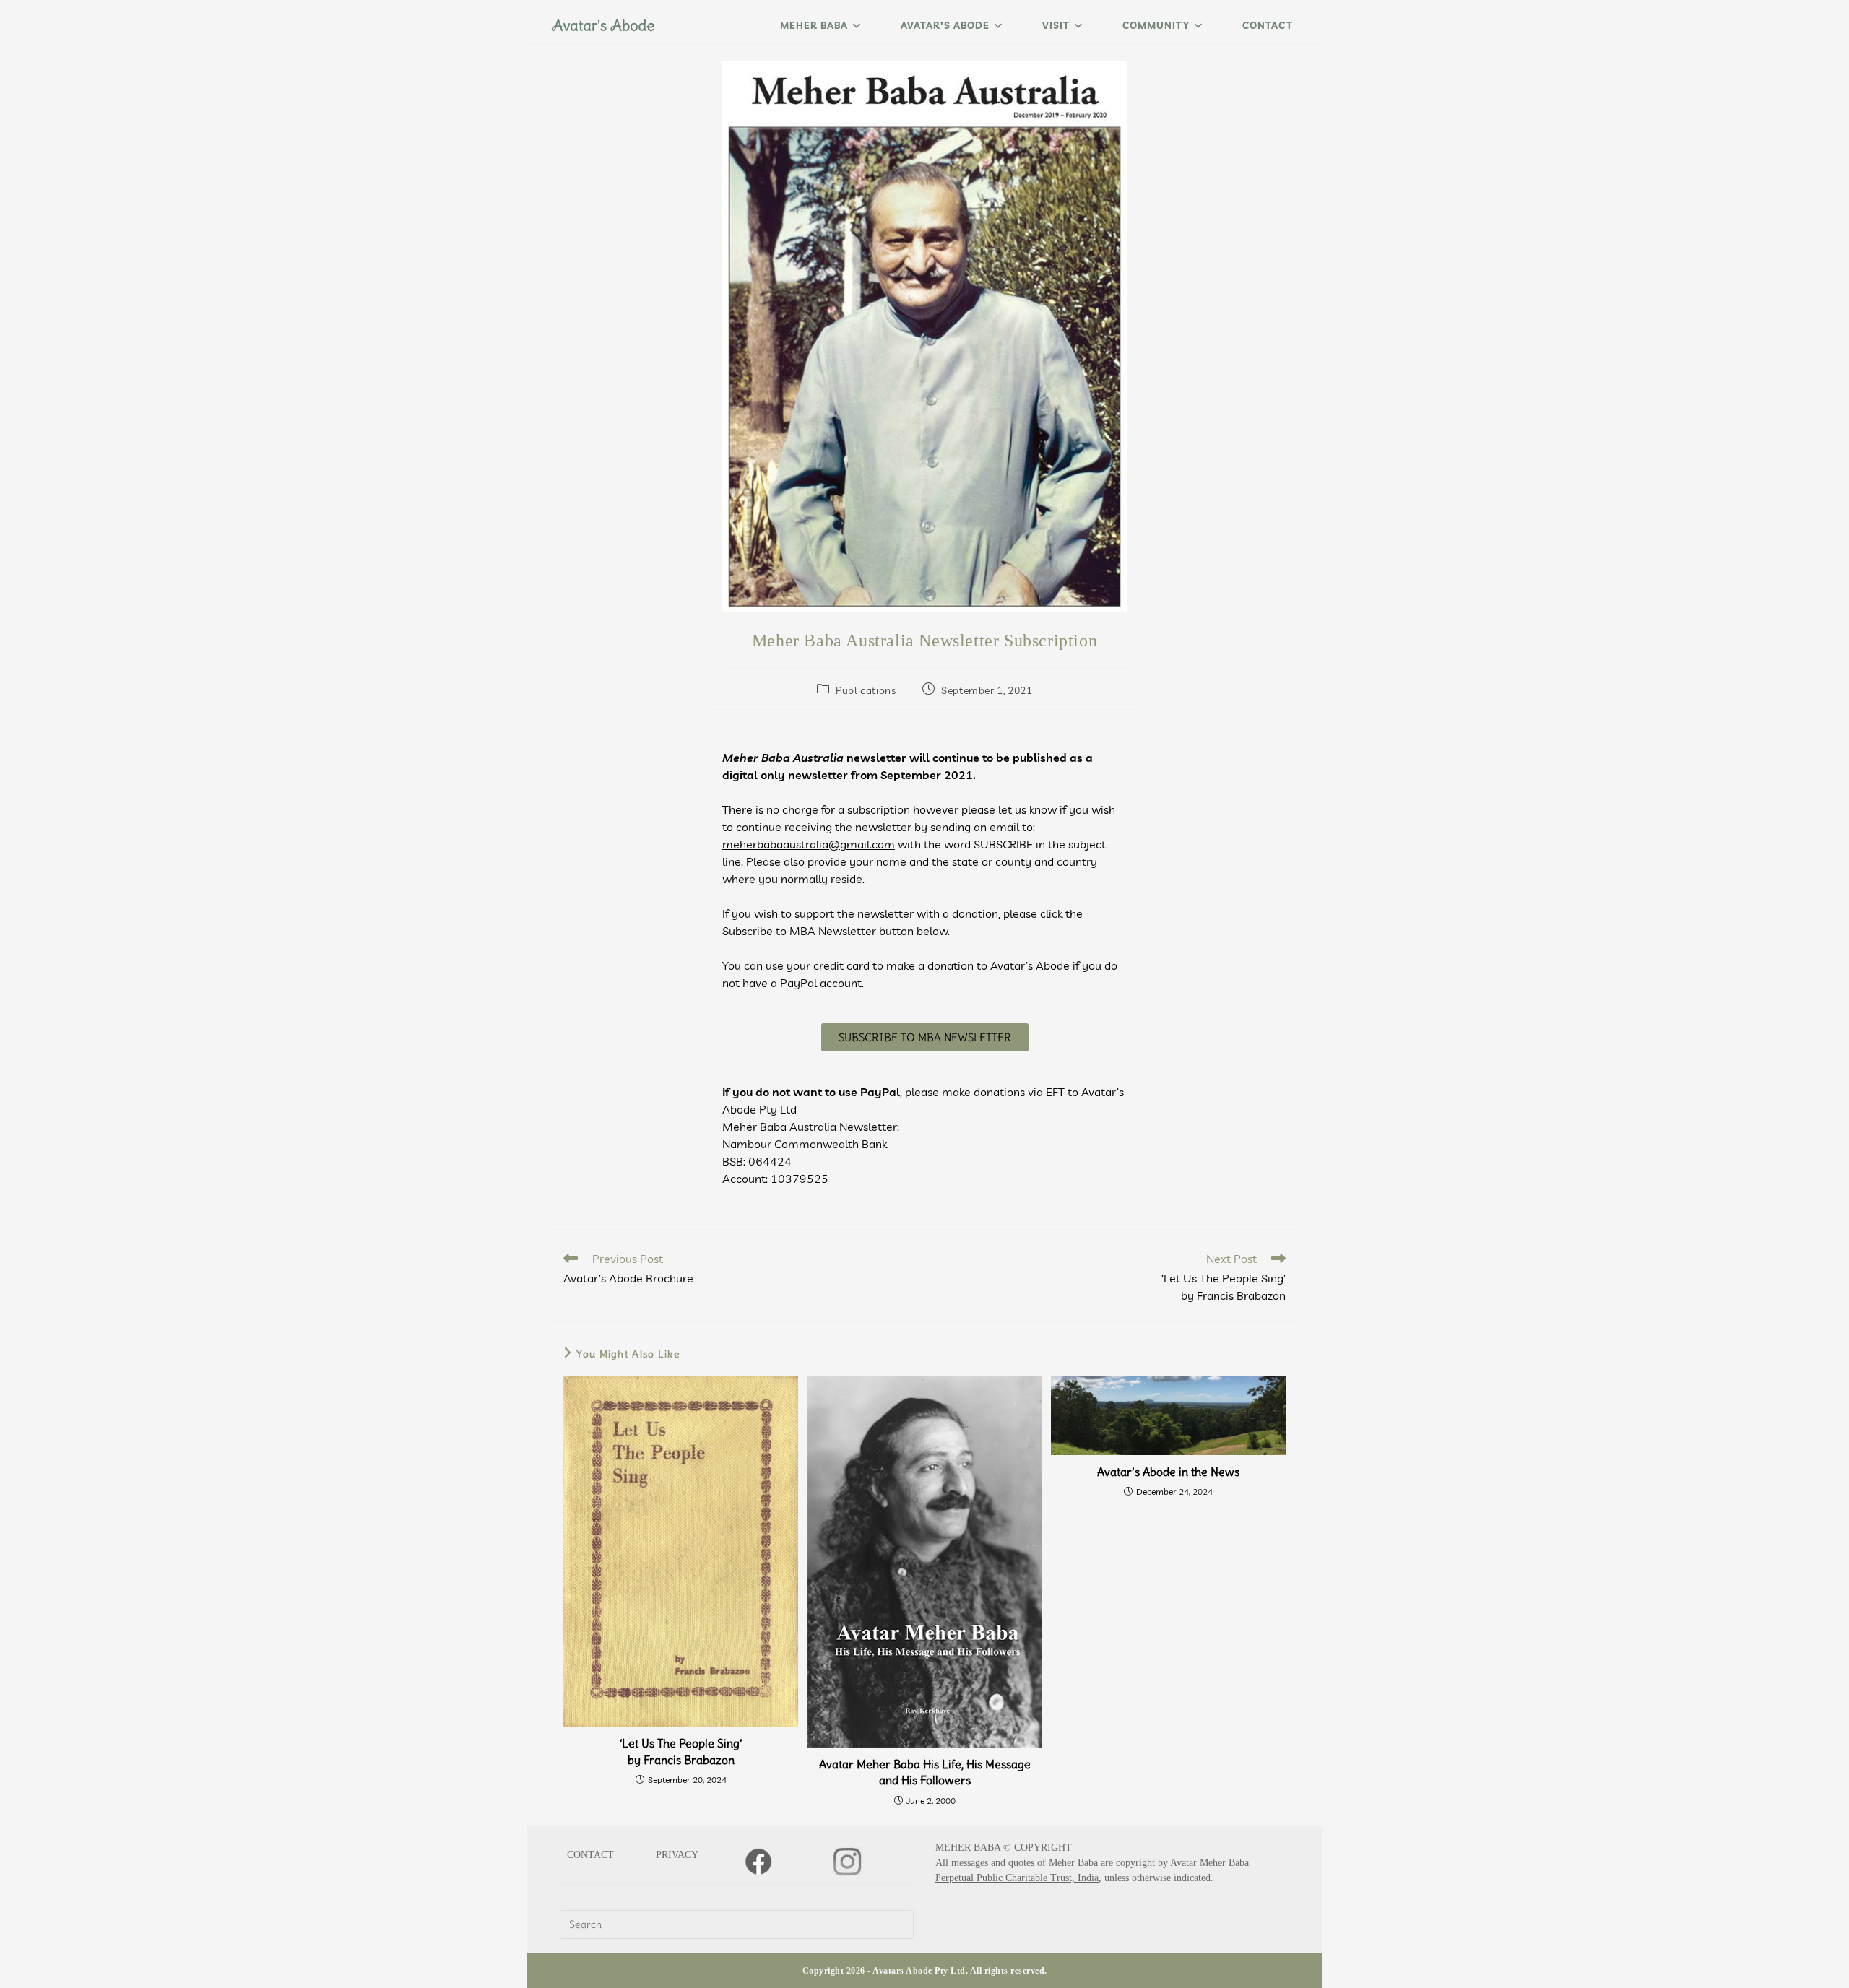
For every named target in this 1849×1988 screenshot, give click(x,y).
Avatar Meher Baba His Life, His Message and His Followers (925, 1772)
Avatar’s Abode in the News (1168, 1472)
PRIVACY (677, 1855)
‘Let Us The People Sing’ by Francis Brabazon (681, 1751)
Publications (866, 690)
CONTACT (590, 1855)
